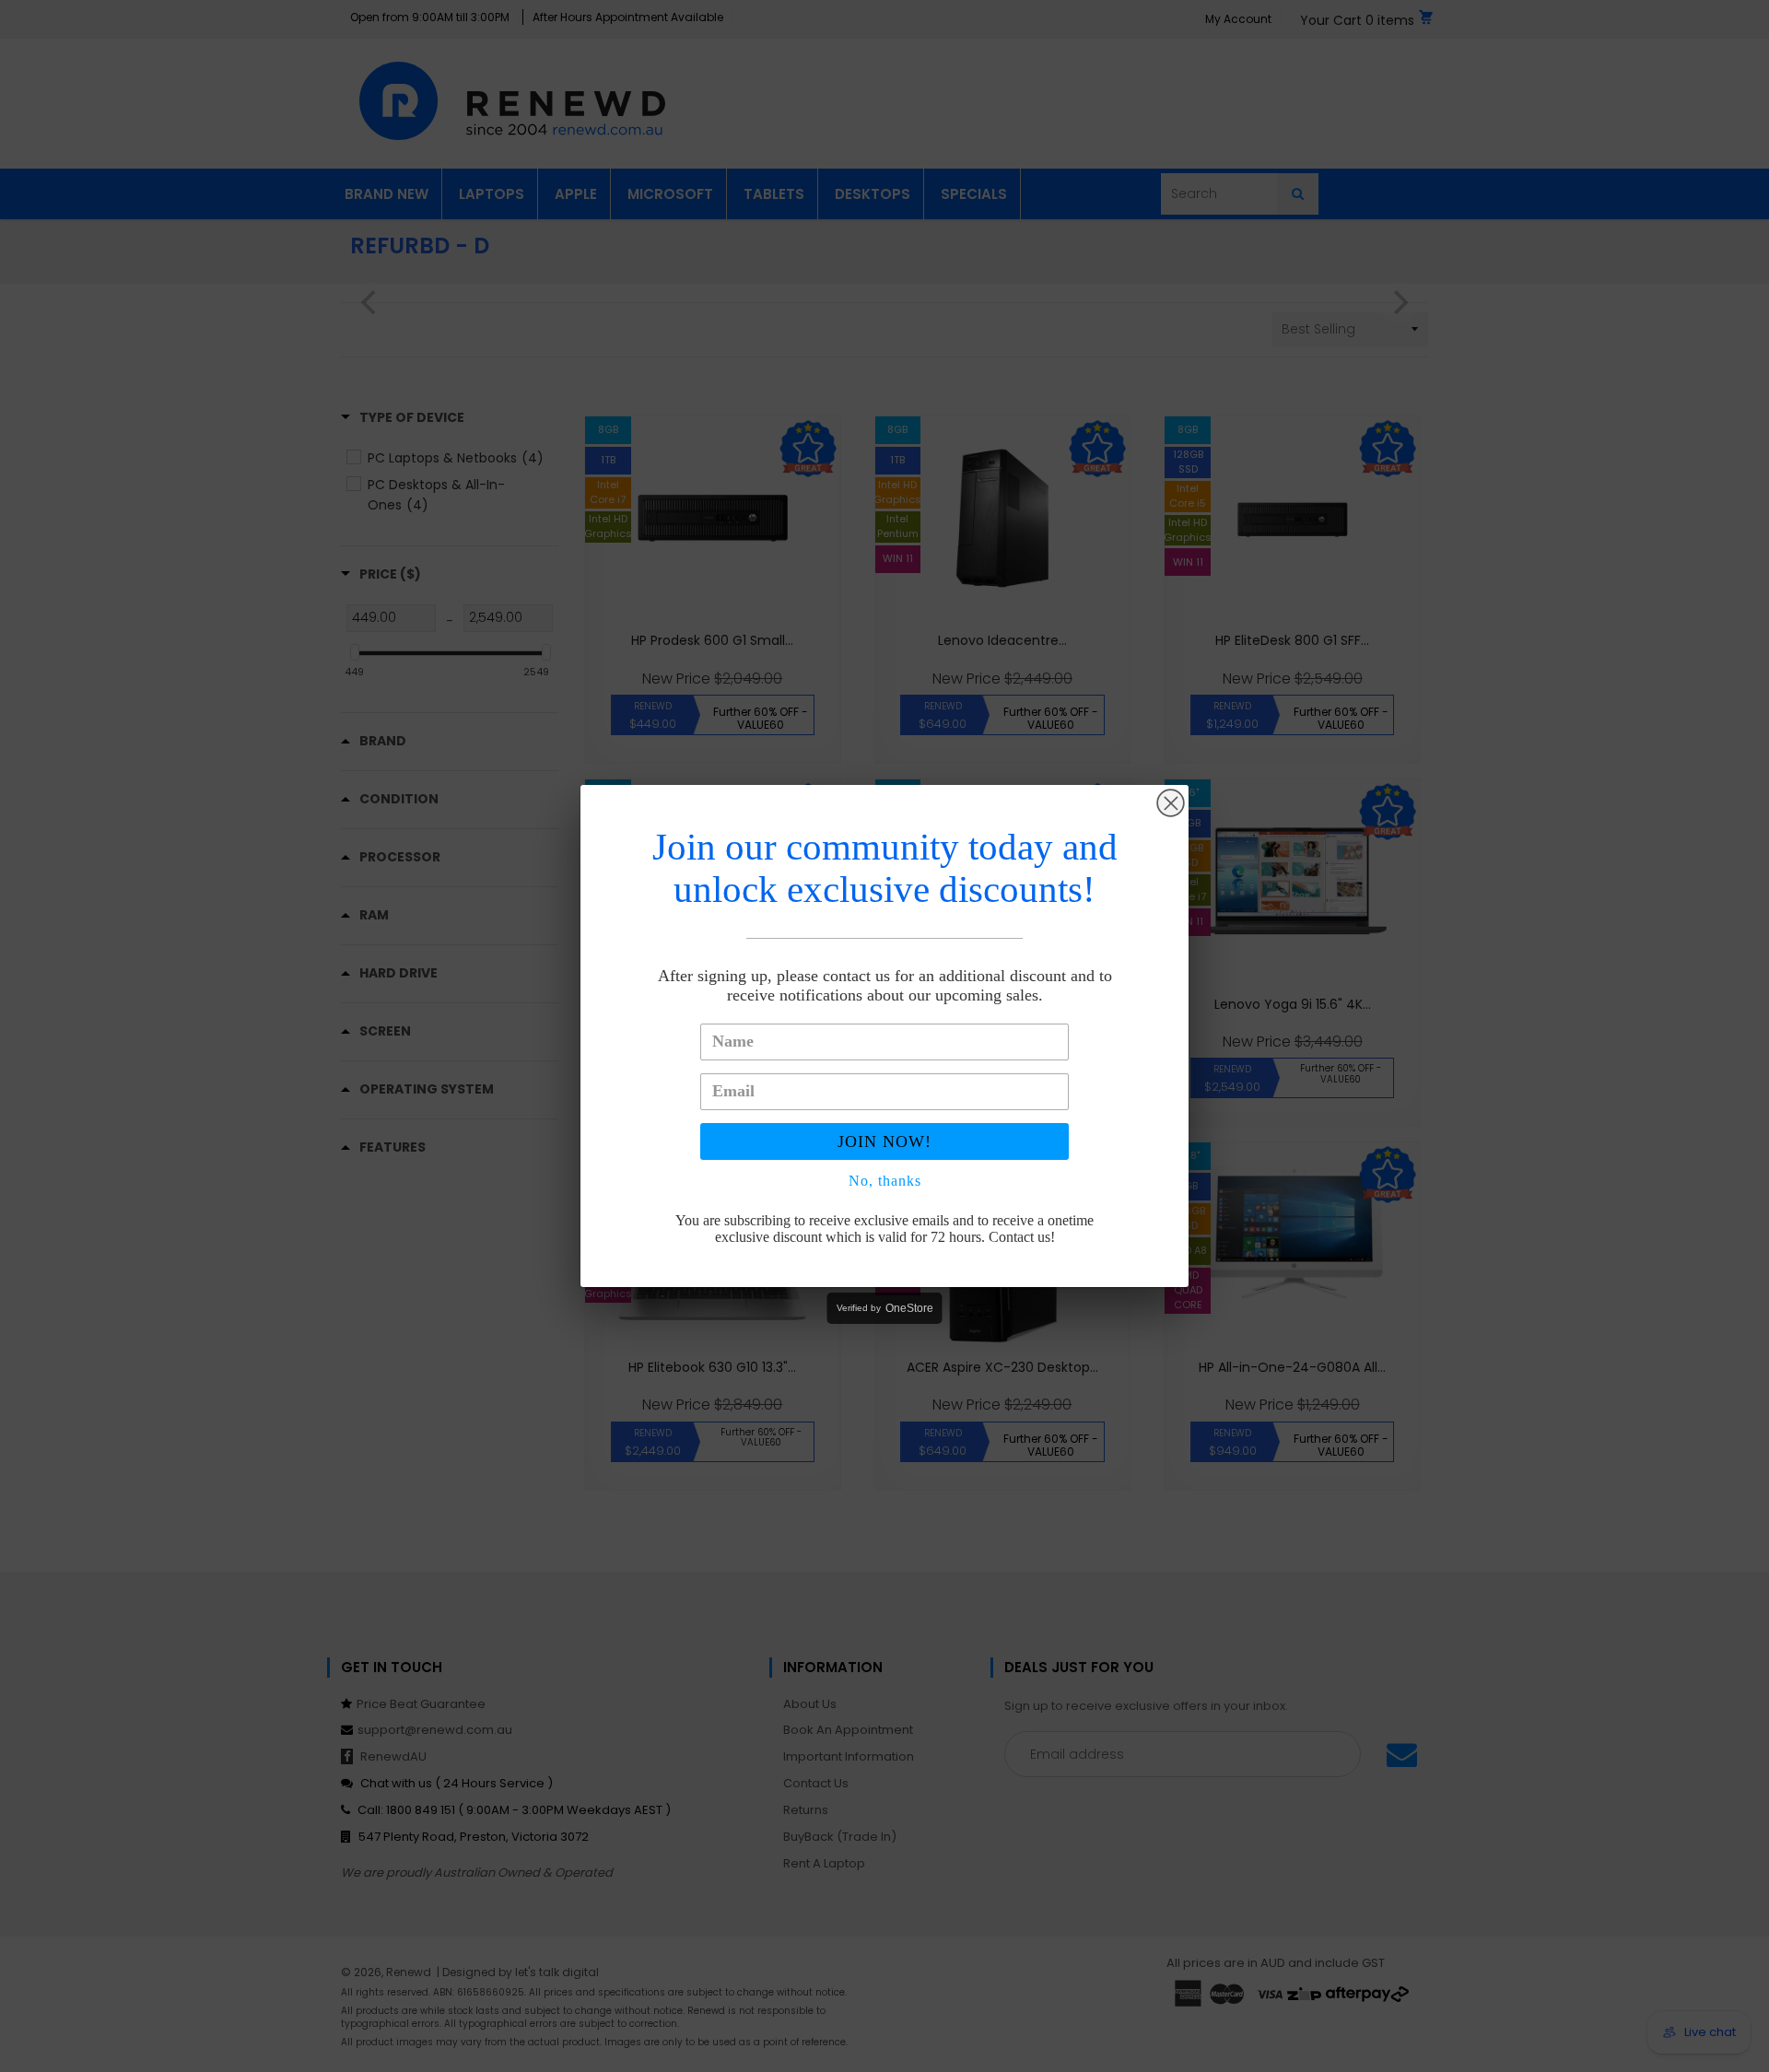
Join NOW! (884, 1141)
